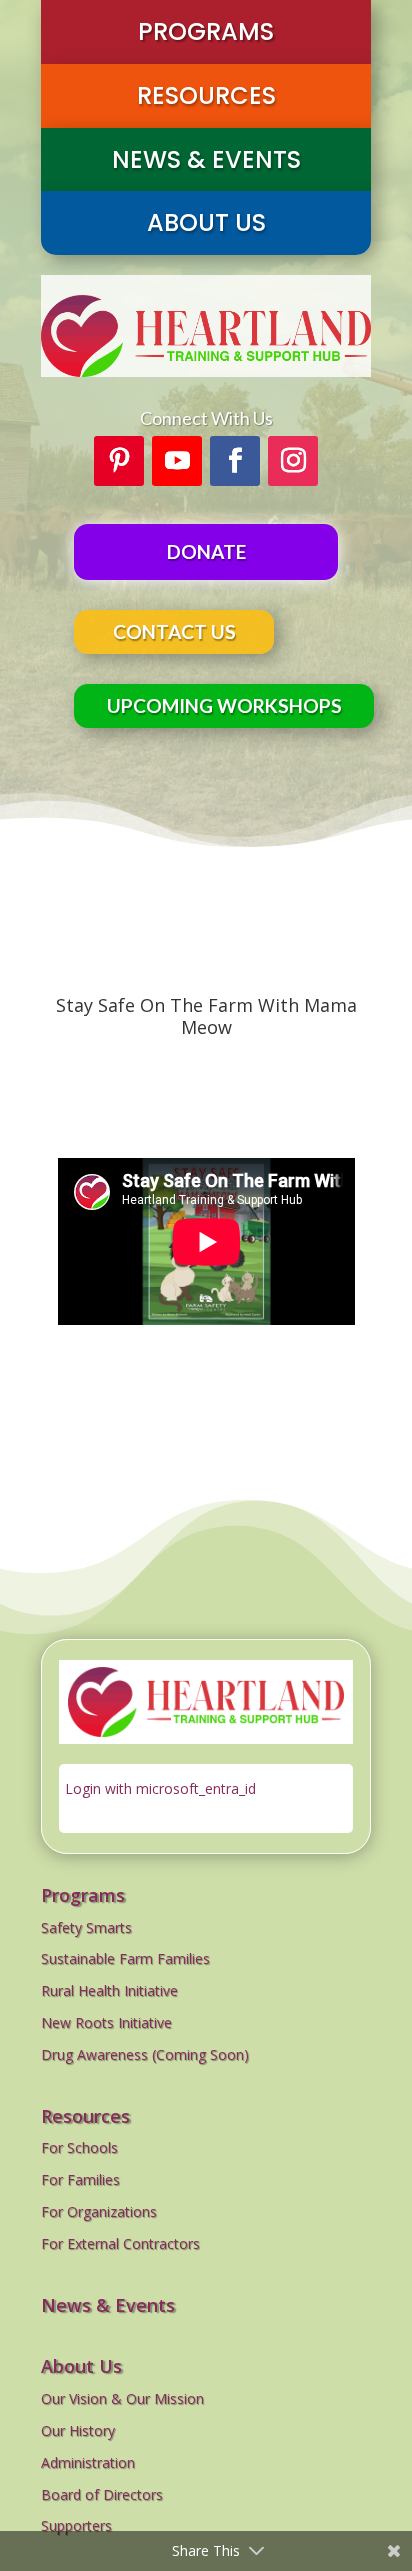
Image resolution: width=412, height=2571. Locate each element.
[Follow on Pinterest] (119, 461)
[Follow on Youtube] (177, 461)
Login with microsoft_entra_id (160, 1788)
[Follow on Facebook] (235, 461)
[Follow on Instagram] (293, 461)
